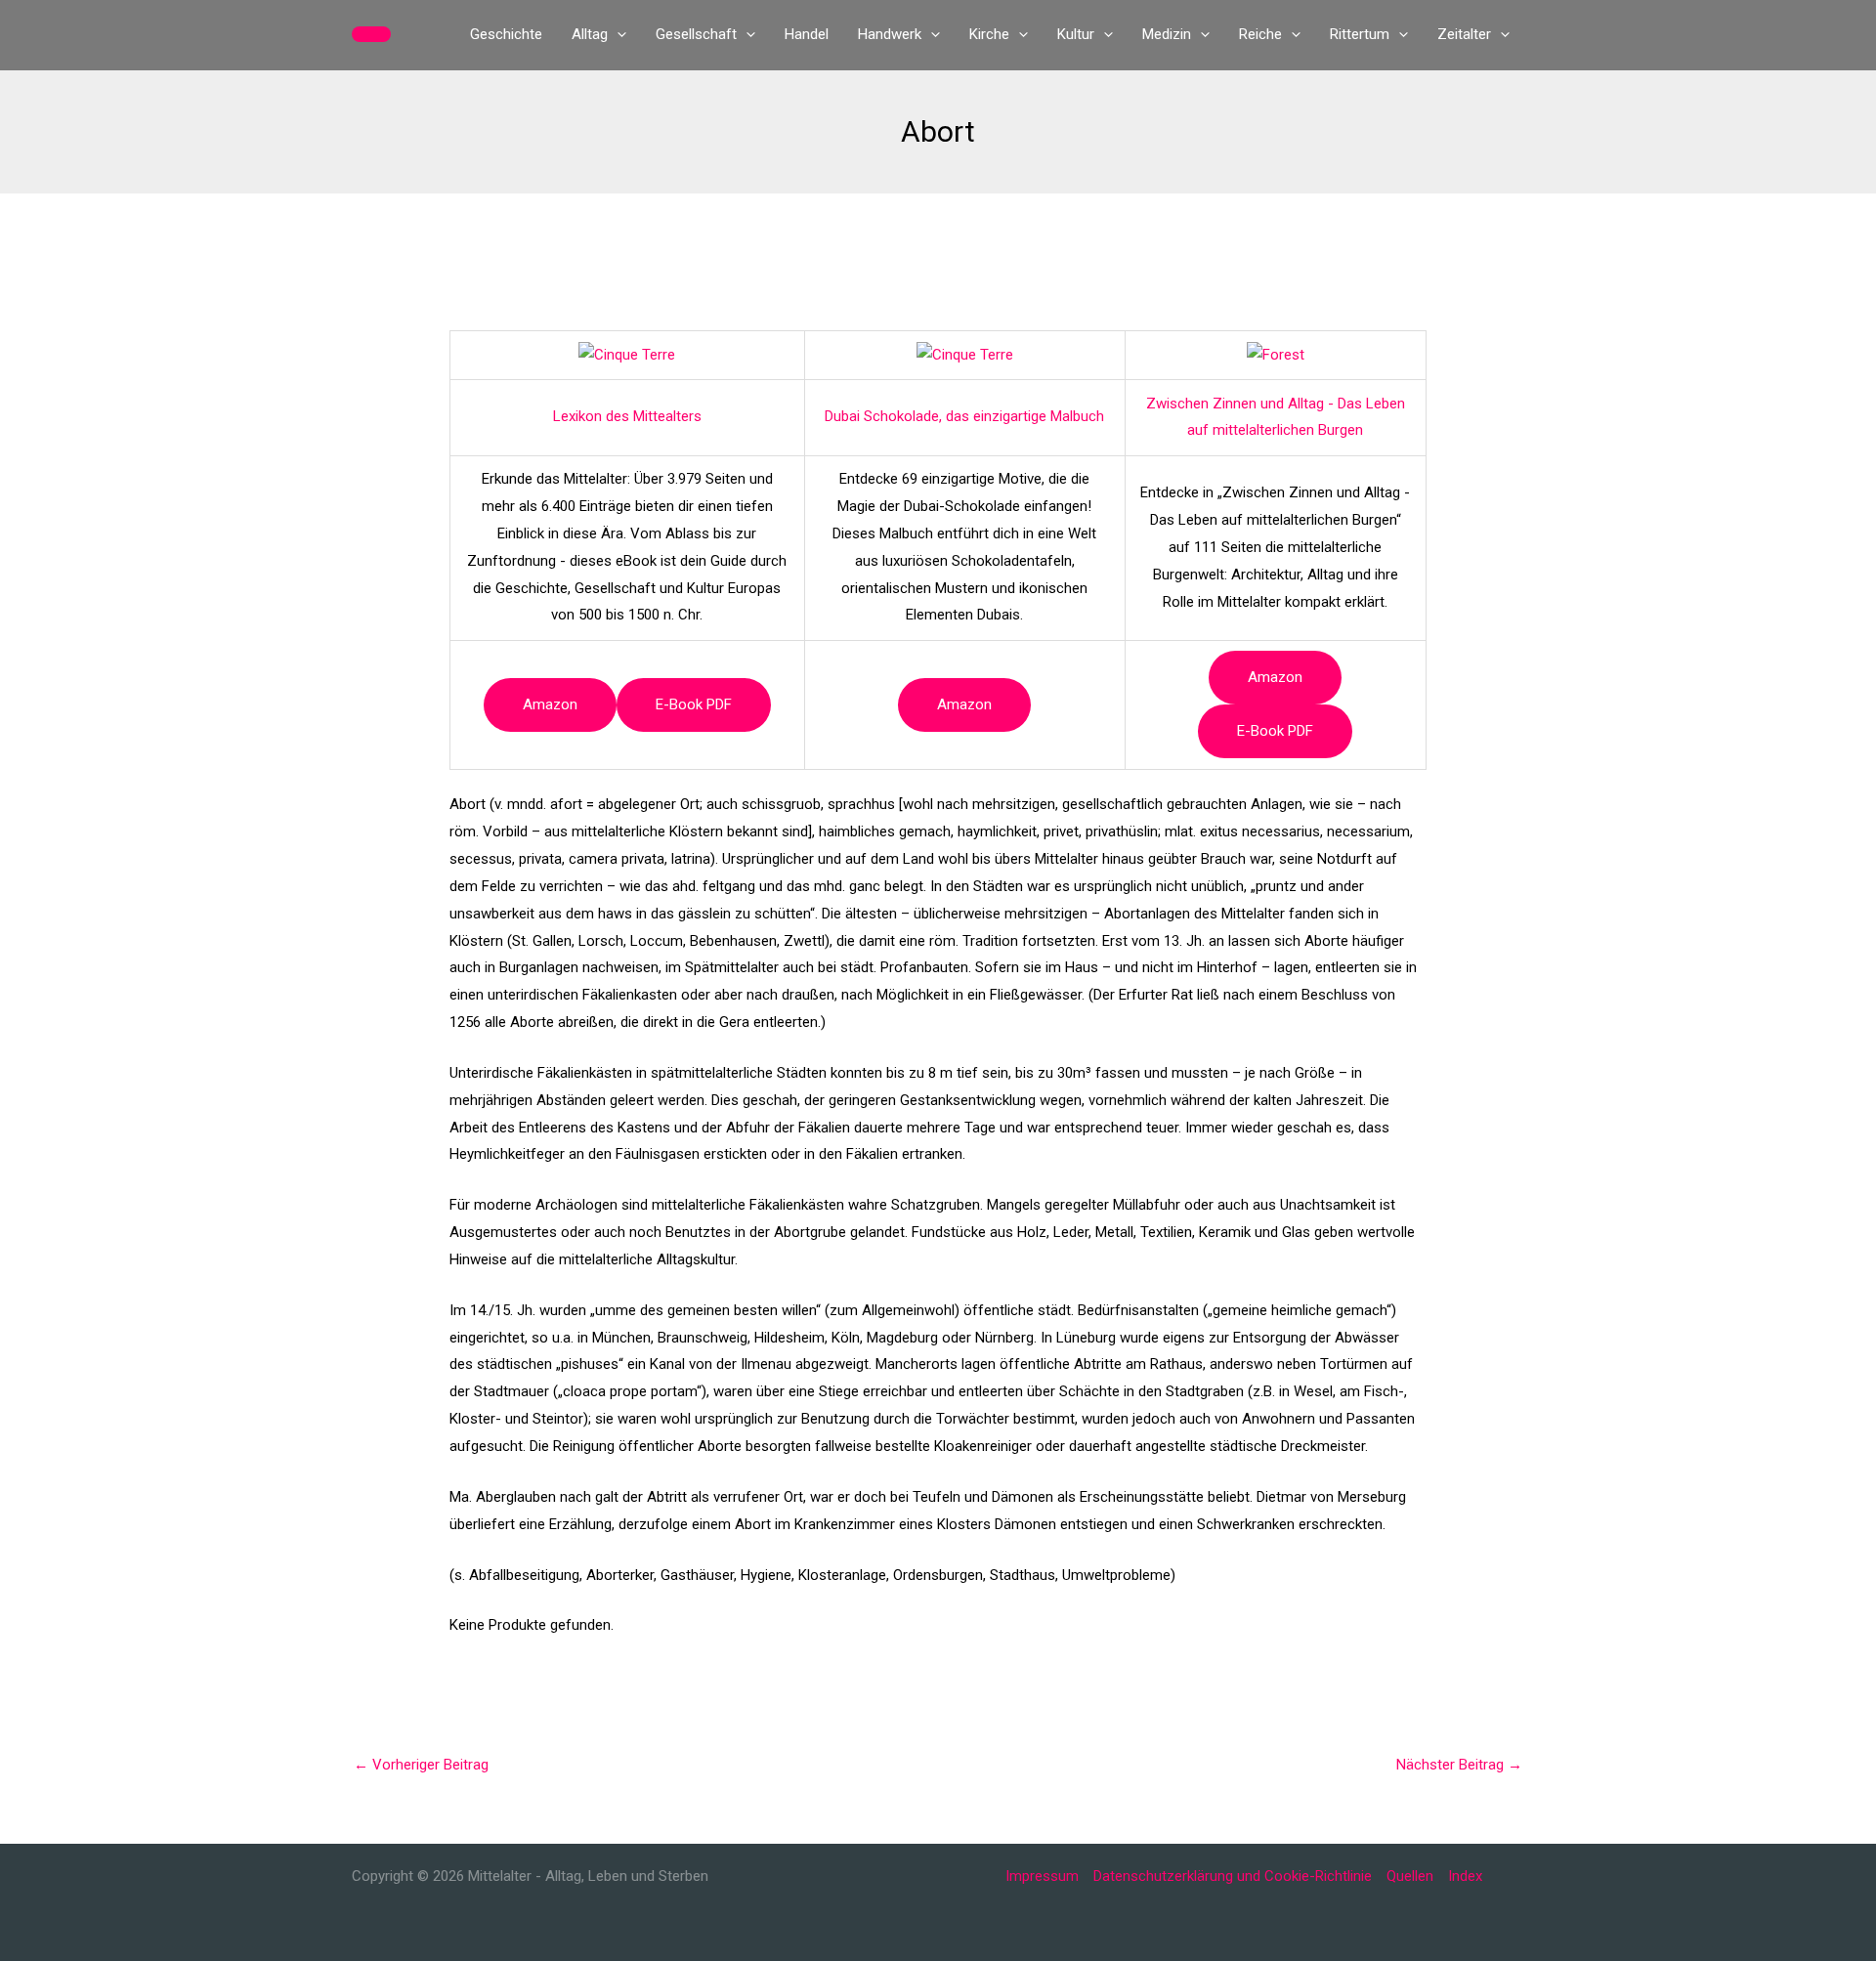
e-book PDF (694, 704)
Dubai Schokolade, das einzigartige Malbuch (964, 416)
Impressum (1042, 1876)
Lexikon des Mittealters (627, 416)
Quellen (1410, 1876)
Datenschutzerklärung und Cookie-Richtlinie (1233, 1876)
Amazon (550, 704)
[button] (371, 34)
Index (1465, 1876)
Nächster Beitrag (1459, 1765)
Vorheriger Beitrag (421, 1765)
